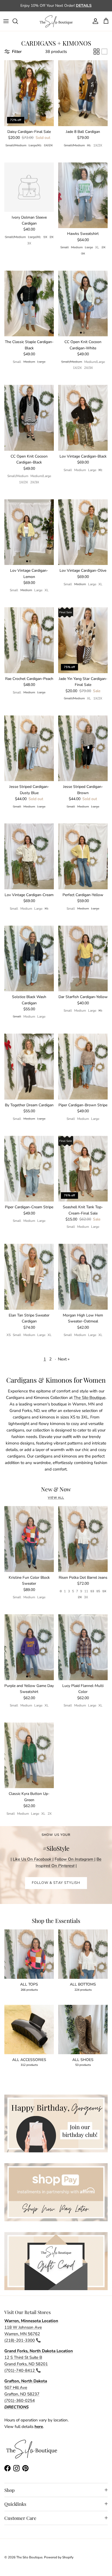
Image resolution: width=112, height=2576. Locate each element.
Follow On (74, 1859)
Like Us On (32, 1859)
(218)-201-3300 (20, 2340)
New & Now (56, 1489)
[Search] (18, 21)
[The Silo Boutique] (56, 21)
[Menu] (6, 21)
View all (56, 1498)
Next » (64, 1359)
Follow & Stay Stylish (56, 1883)
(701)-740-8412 (20, 2370)
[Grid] (97, 52)
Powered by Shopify (59, 2557)
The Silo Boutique (90, 1398)
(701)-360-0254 (20, 2401)
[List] (104, 52)
